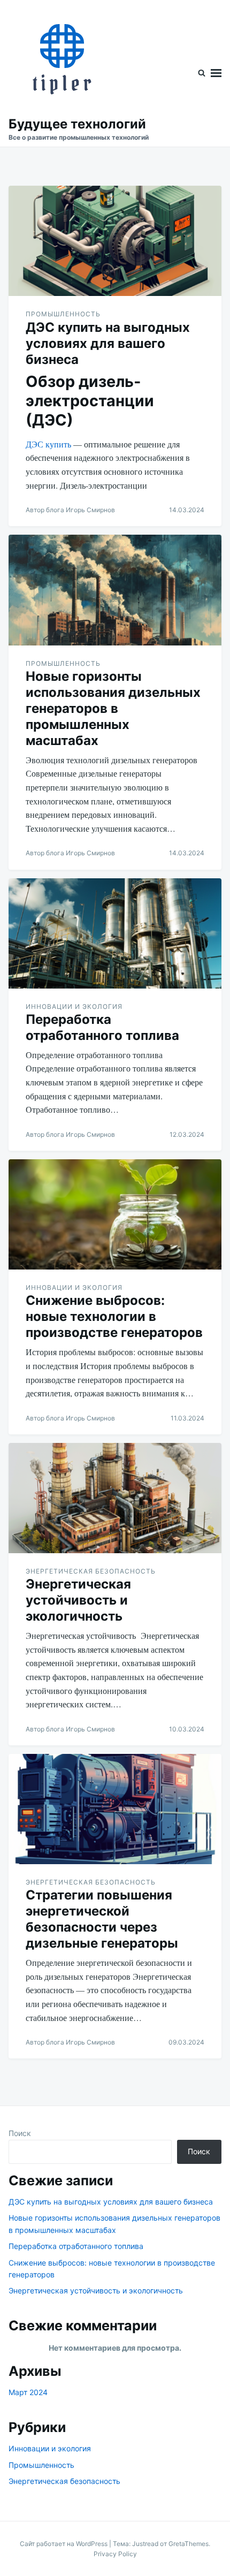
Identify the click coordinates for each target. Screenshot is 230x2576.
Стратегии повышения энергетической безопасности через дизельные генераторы (102, 1919)
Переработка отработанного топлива (102, 1027)
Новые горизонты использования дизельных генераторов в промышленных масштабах (113, 708)
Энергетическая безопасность (91, 1571)
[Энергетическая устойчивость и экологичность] (115, 1498)
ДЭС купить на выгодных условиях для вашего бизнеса (108, 343)
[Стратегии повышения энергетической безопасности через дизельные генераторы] (115, 1809)
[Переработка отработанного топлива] (115, 933)
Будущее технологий (77, 124)
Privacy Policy (115, 2554)
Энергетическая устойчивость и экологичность (78, 1600)
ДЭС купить (48, 444)
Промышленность (63, 314)
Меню (216, 73)
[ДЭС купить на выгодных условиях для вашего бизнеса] (115, 241)
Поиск (20, 2133)
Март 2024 (28, 2392)
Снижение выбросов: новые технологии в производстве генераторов (114, 1316)
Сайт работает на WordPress (64, 2544)
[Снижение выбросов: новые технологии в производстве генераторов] (115, 1214)
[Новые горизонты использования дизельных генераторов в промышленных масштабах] (115, 590)
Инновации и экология (74, 1006)
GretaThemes (189, 2544)
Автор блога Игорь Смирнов (70, 510)
